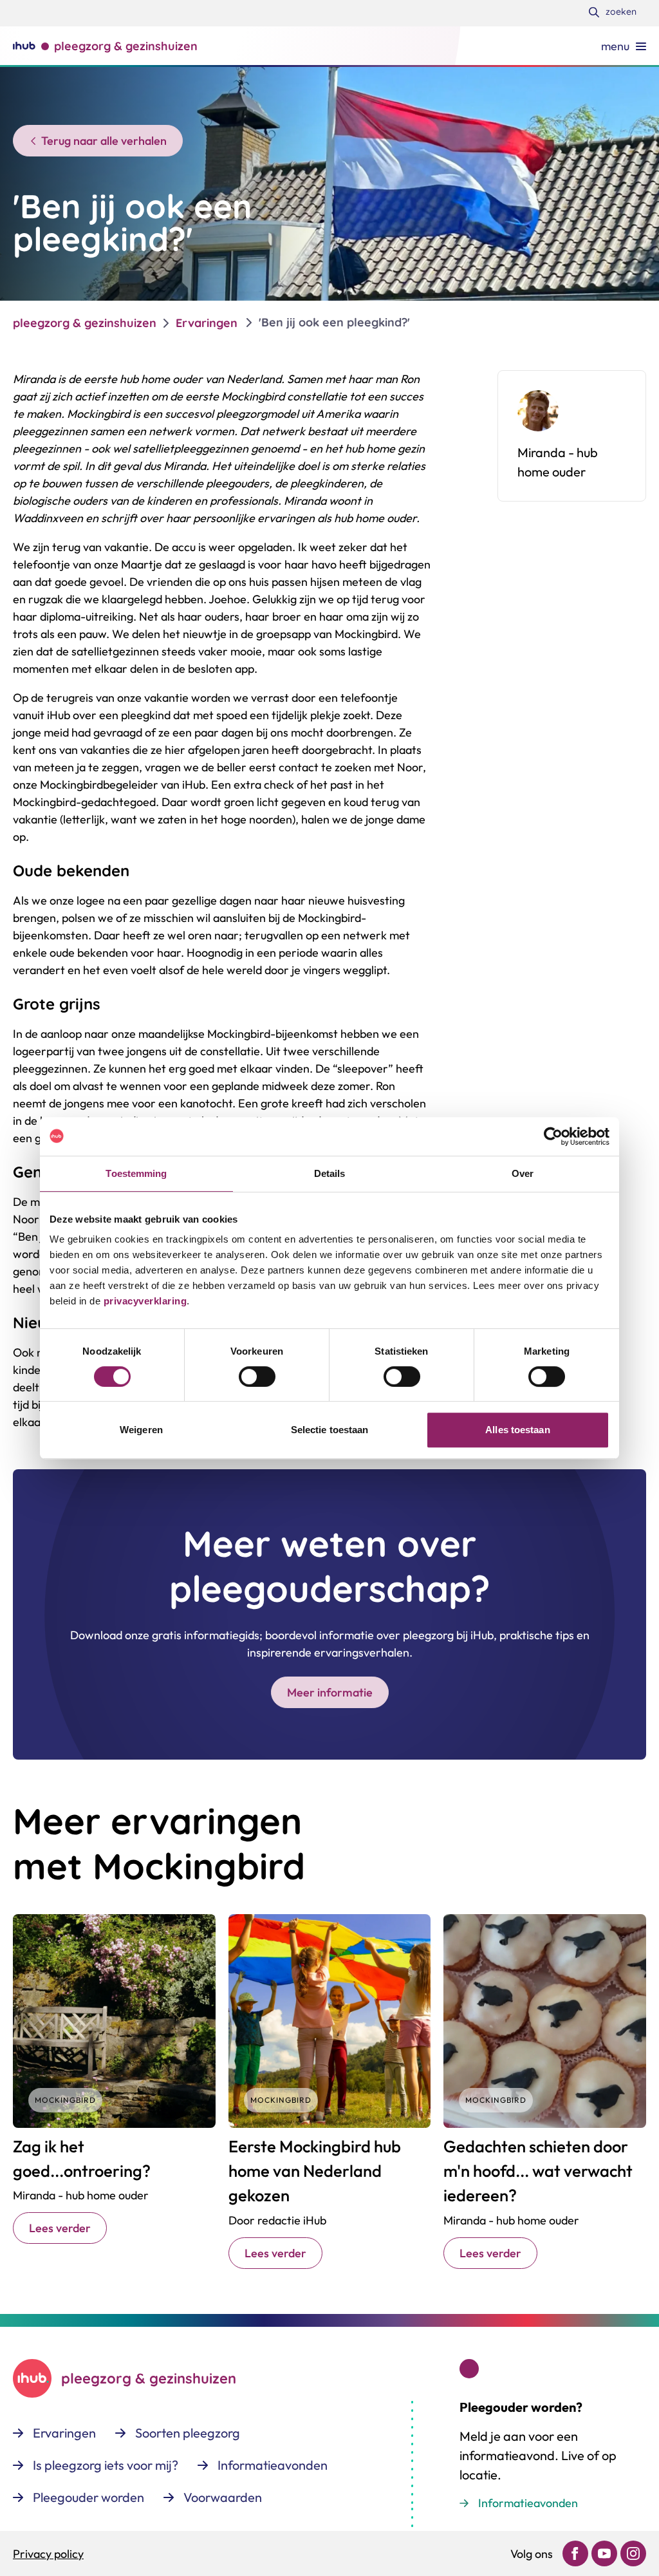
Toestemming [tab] (136, 1173)
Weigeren (141, 1430)
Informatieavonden (528, 2503)
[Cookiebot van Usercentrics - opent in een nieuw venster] (553, 1136)
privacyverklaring (144, 1301)
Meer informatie (330, 1692)
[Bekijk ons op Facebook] (575, 2553)
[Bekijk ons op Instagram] (633, 2553)
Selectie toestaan (330, 1430)
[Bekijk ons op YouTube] (604, 2553)
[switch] (257, 1377)
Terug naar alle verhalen (104, 141)
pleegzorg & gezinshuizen (85, 323)
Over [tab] (523, 1173)
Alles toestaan (517, 1430)
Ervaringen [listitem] (207, 323)
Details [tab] (330, 1173)
